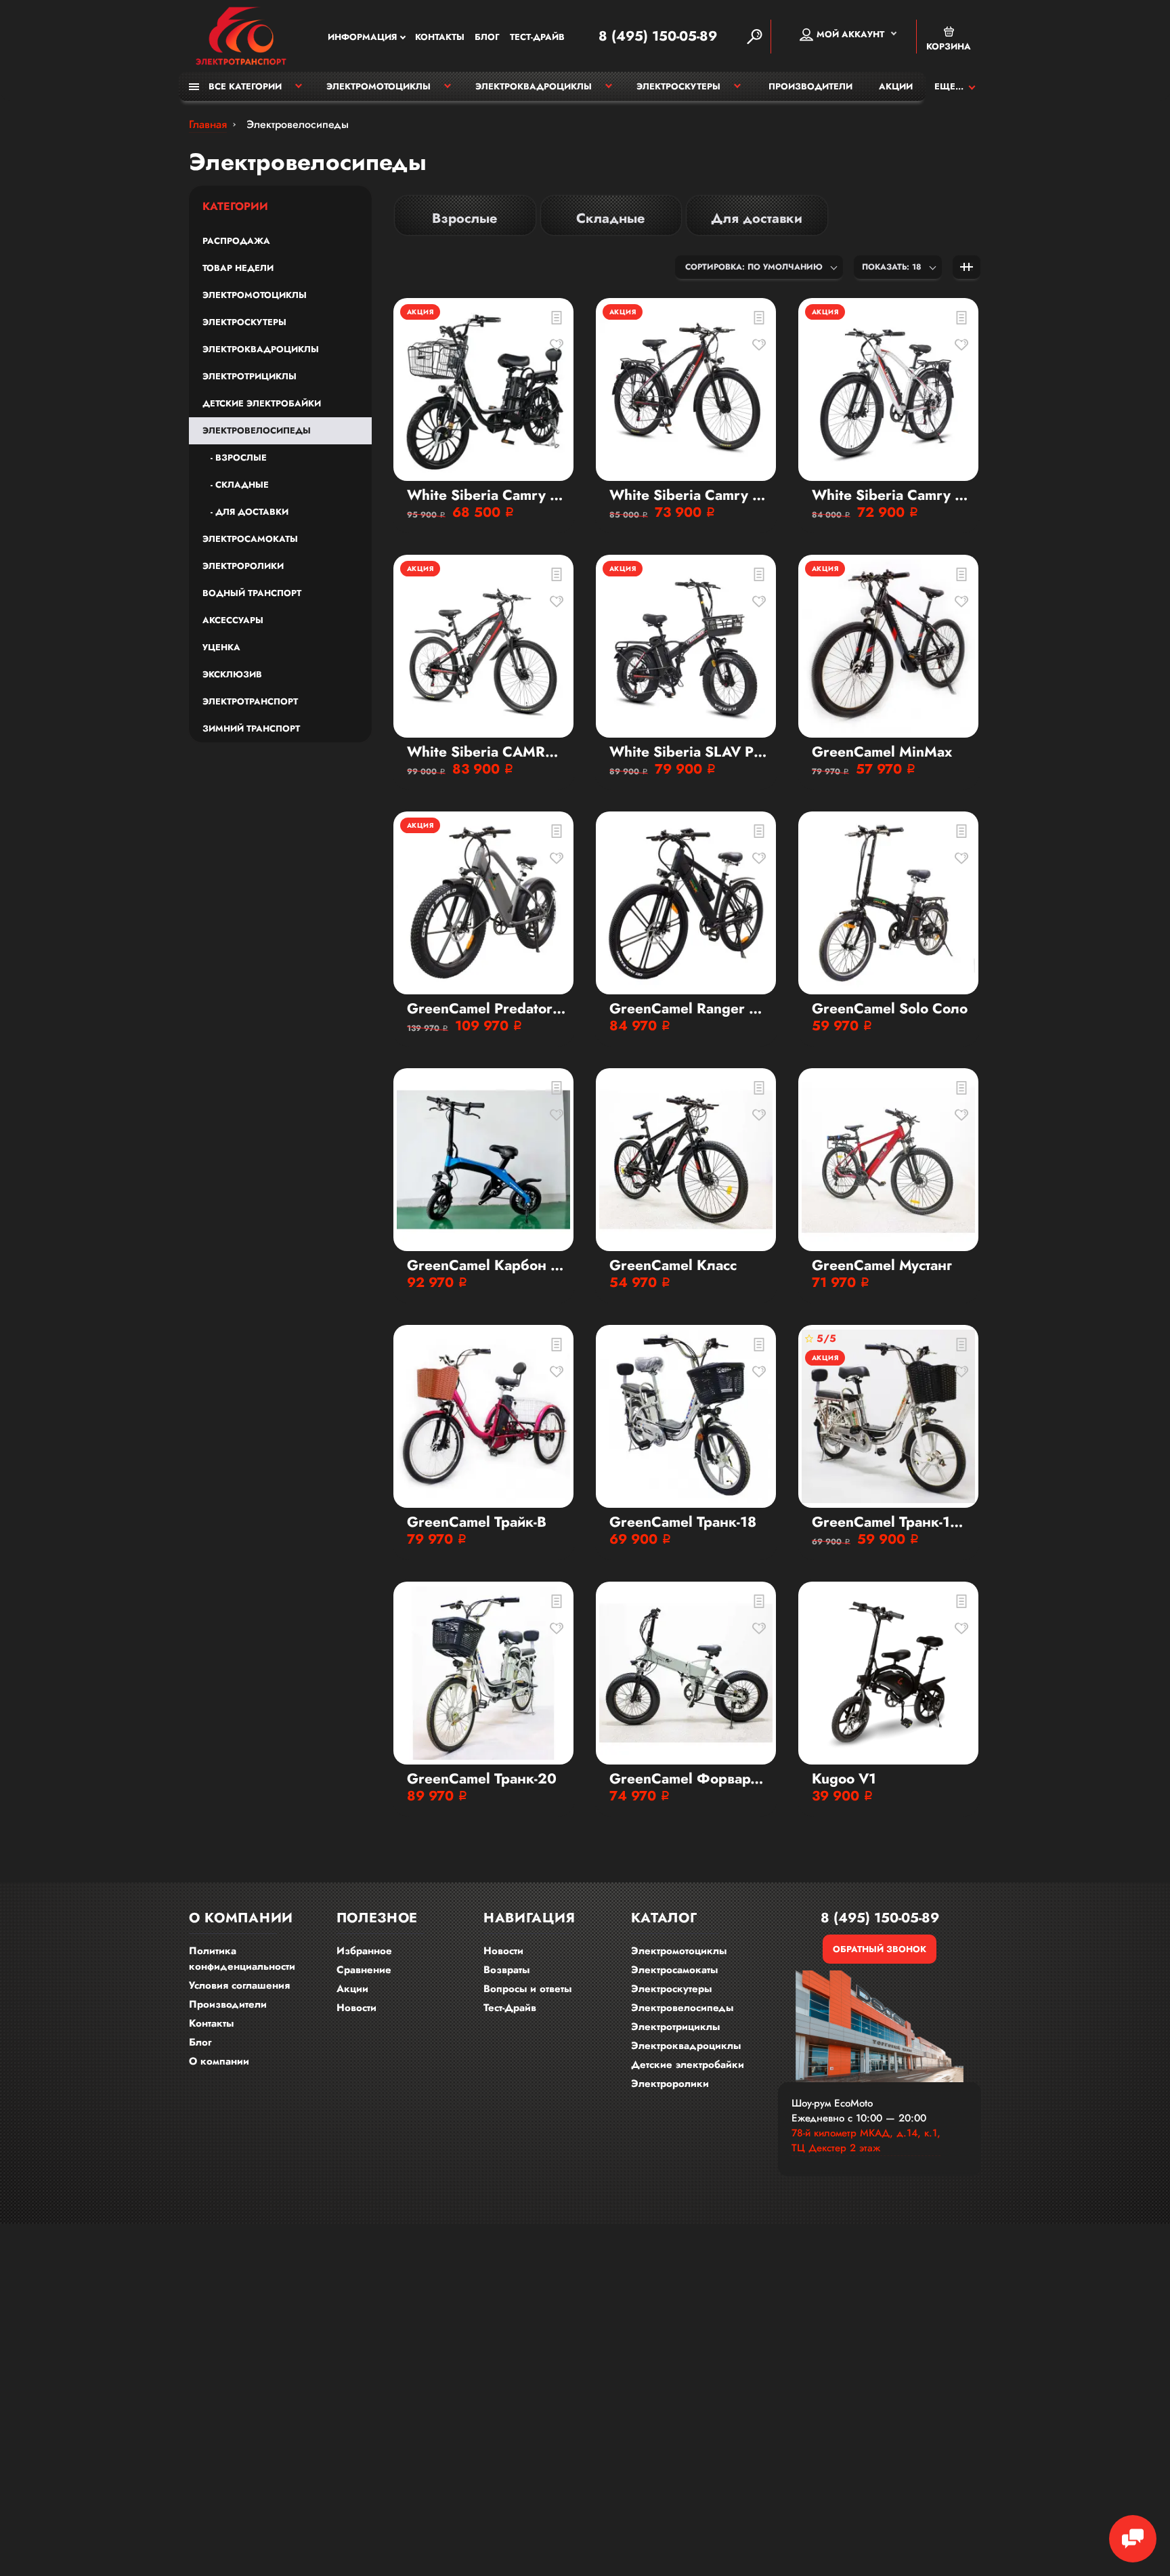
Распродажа (236, 241)
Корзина (949, 46)
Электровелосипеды (257, 430)
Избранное (364, 1951)
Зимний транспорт (251, 729)
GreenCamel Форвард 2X (689, 1779)
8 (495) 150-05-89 (658, 37)
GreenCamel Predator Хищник (487, 1009)
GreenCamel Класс (673, 1266)
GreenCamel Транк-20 (482, 1779)
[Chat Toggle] (1133, 2539)
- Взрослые (235, 458)
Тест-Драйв (537, 37)
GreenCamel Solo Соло (890, 1009)
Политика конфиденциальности (242, 1959)
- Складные (236, 485)
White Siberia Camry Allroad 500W (689, 495)
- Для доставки (245, 512)
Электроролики (243, 566)
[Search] (754, 37)
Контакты (440, 37)
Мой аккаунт (850, 34)
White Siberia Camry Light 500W (892, 495)
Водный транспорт (252, 593)
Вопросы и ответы (527, 1989)
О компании (219, 2061)
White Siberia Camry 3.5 (487, 495)
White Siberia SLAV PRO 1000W (689, 752)
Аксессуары (233, 620)
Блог (487, 37)
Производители (810, 86)
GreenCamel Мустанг (882, 1266)
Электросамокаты (250, 539)
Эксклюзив (232, 674)
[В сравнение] (557, 318)
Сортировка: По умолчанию (754, 267)
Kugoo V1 (844, 1779)
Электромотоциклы (378, 86)
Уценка (221, 647)
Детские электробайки (262, 403)
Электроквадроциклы (534, 86)
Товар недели (238, 268)
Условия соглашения (239, 1985)
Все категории (244, 86)
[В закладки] (557, 345)
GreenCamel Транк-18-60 (892, 1522)
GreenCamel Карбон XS (487, 1266)
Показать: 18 (892, 267)
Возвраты (506, 1970)
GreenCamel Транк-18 (683, 1522)
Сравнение (364, 1970)
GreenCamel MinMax (882, 752)
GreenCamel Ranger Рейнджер (689, 1009)
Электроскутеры (678, 86)
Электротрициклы (250, 376)
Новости (356, 2008)
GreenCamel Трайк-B (477, 1522)
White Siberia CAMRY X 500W (487, 752)
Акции (896, 86)
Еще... (949, 86)
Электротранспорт (250, 701)
